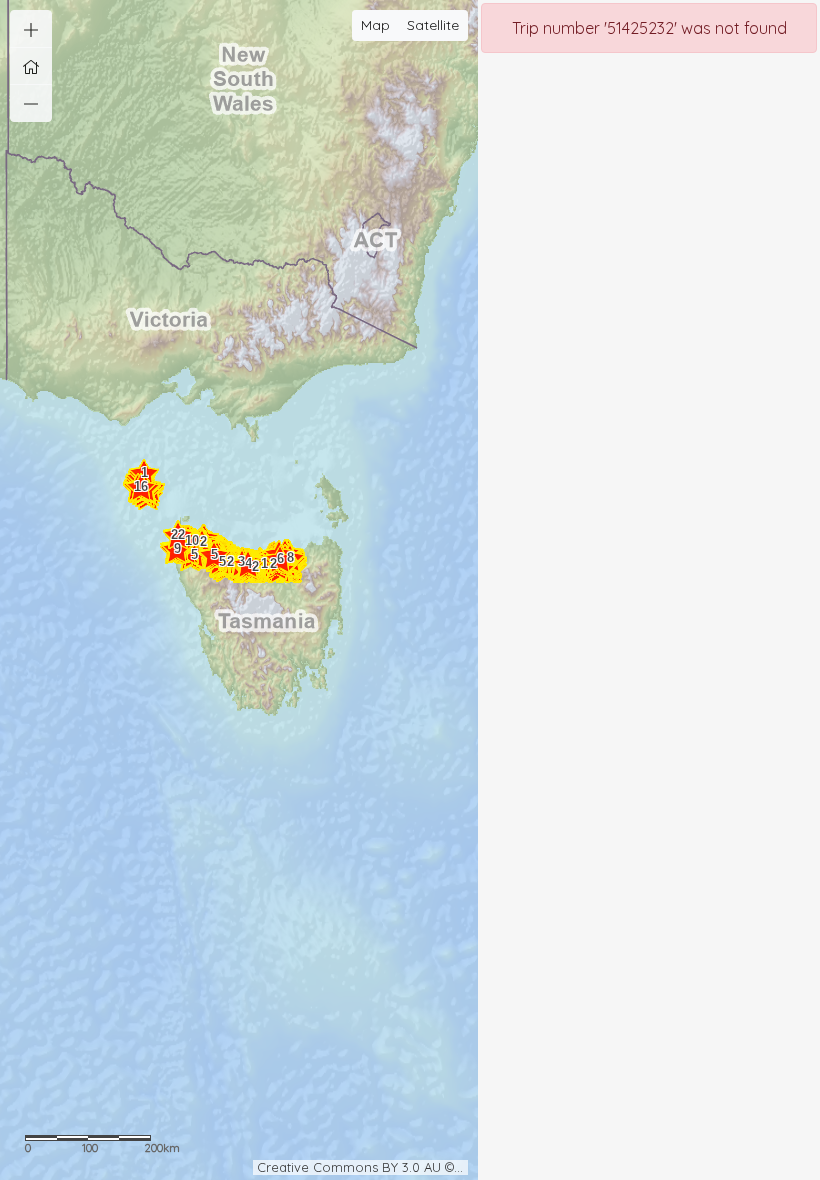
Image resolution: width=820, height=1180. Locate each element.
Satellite (433, 25)
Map (375, 25)
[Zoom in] (31, 29)
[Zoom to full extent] (31, 66)
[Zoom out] (31, 103)
